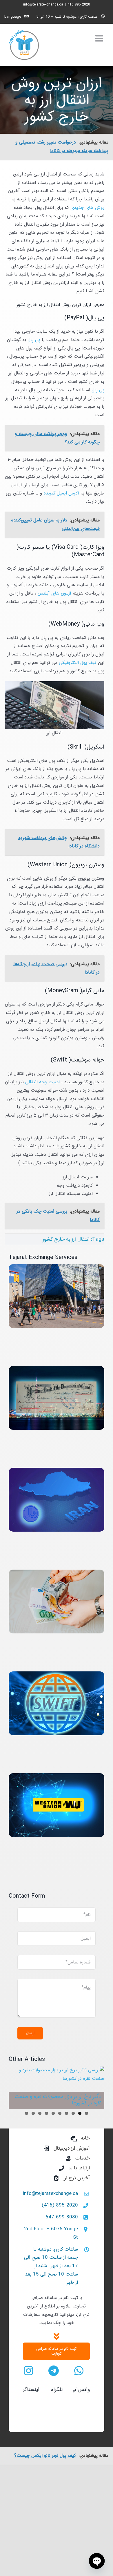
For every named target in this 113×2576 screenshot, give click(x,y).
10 (27, 2113)
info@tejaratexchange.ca (43, 4)
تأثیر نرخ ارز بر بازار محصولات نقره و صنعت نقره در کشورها (58, 2100)
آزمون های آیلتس (55, 593)
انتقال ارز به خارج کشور (66, 1239)
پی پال (34, 340)
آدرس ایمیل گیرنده (62, 493)
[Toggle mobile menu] (100, 38)
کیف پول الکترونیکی (78, 663)
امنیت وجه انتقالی (43, 1082)
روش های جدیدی (87, 208)
